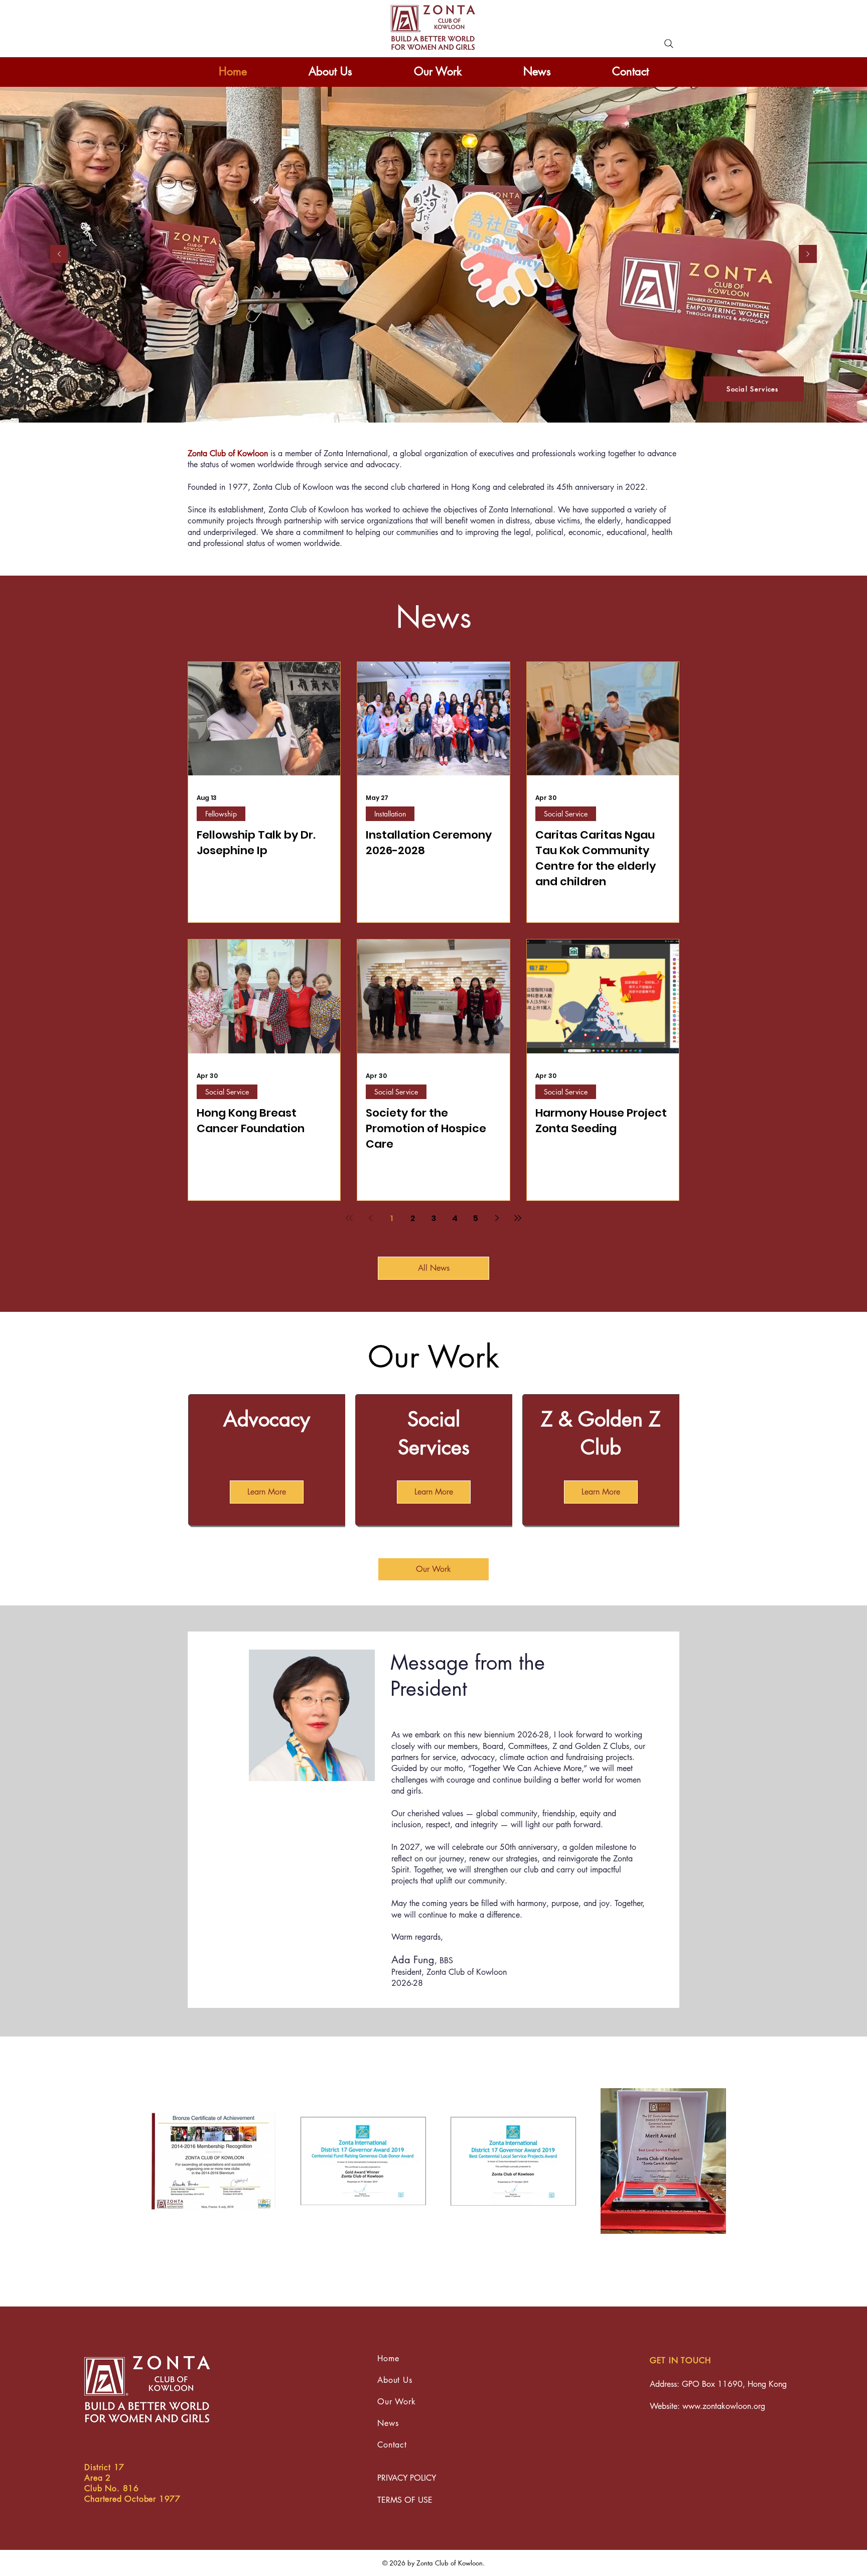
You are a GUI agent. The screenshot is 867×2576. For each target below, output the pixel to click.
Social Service (566, 814)
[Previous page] (370, 1218)
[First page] (349, 1218)
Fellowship (221, 814)
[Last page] (518, 1218)
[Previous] (59, 255)
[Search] (669, 44)
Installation (390, 814)
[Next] (808, 255)
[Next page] (497, 1218)
